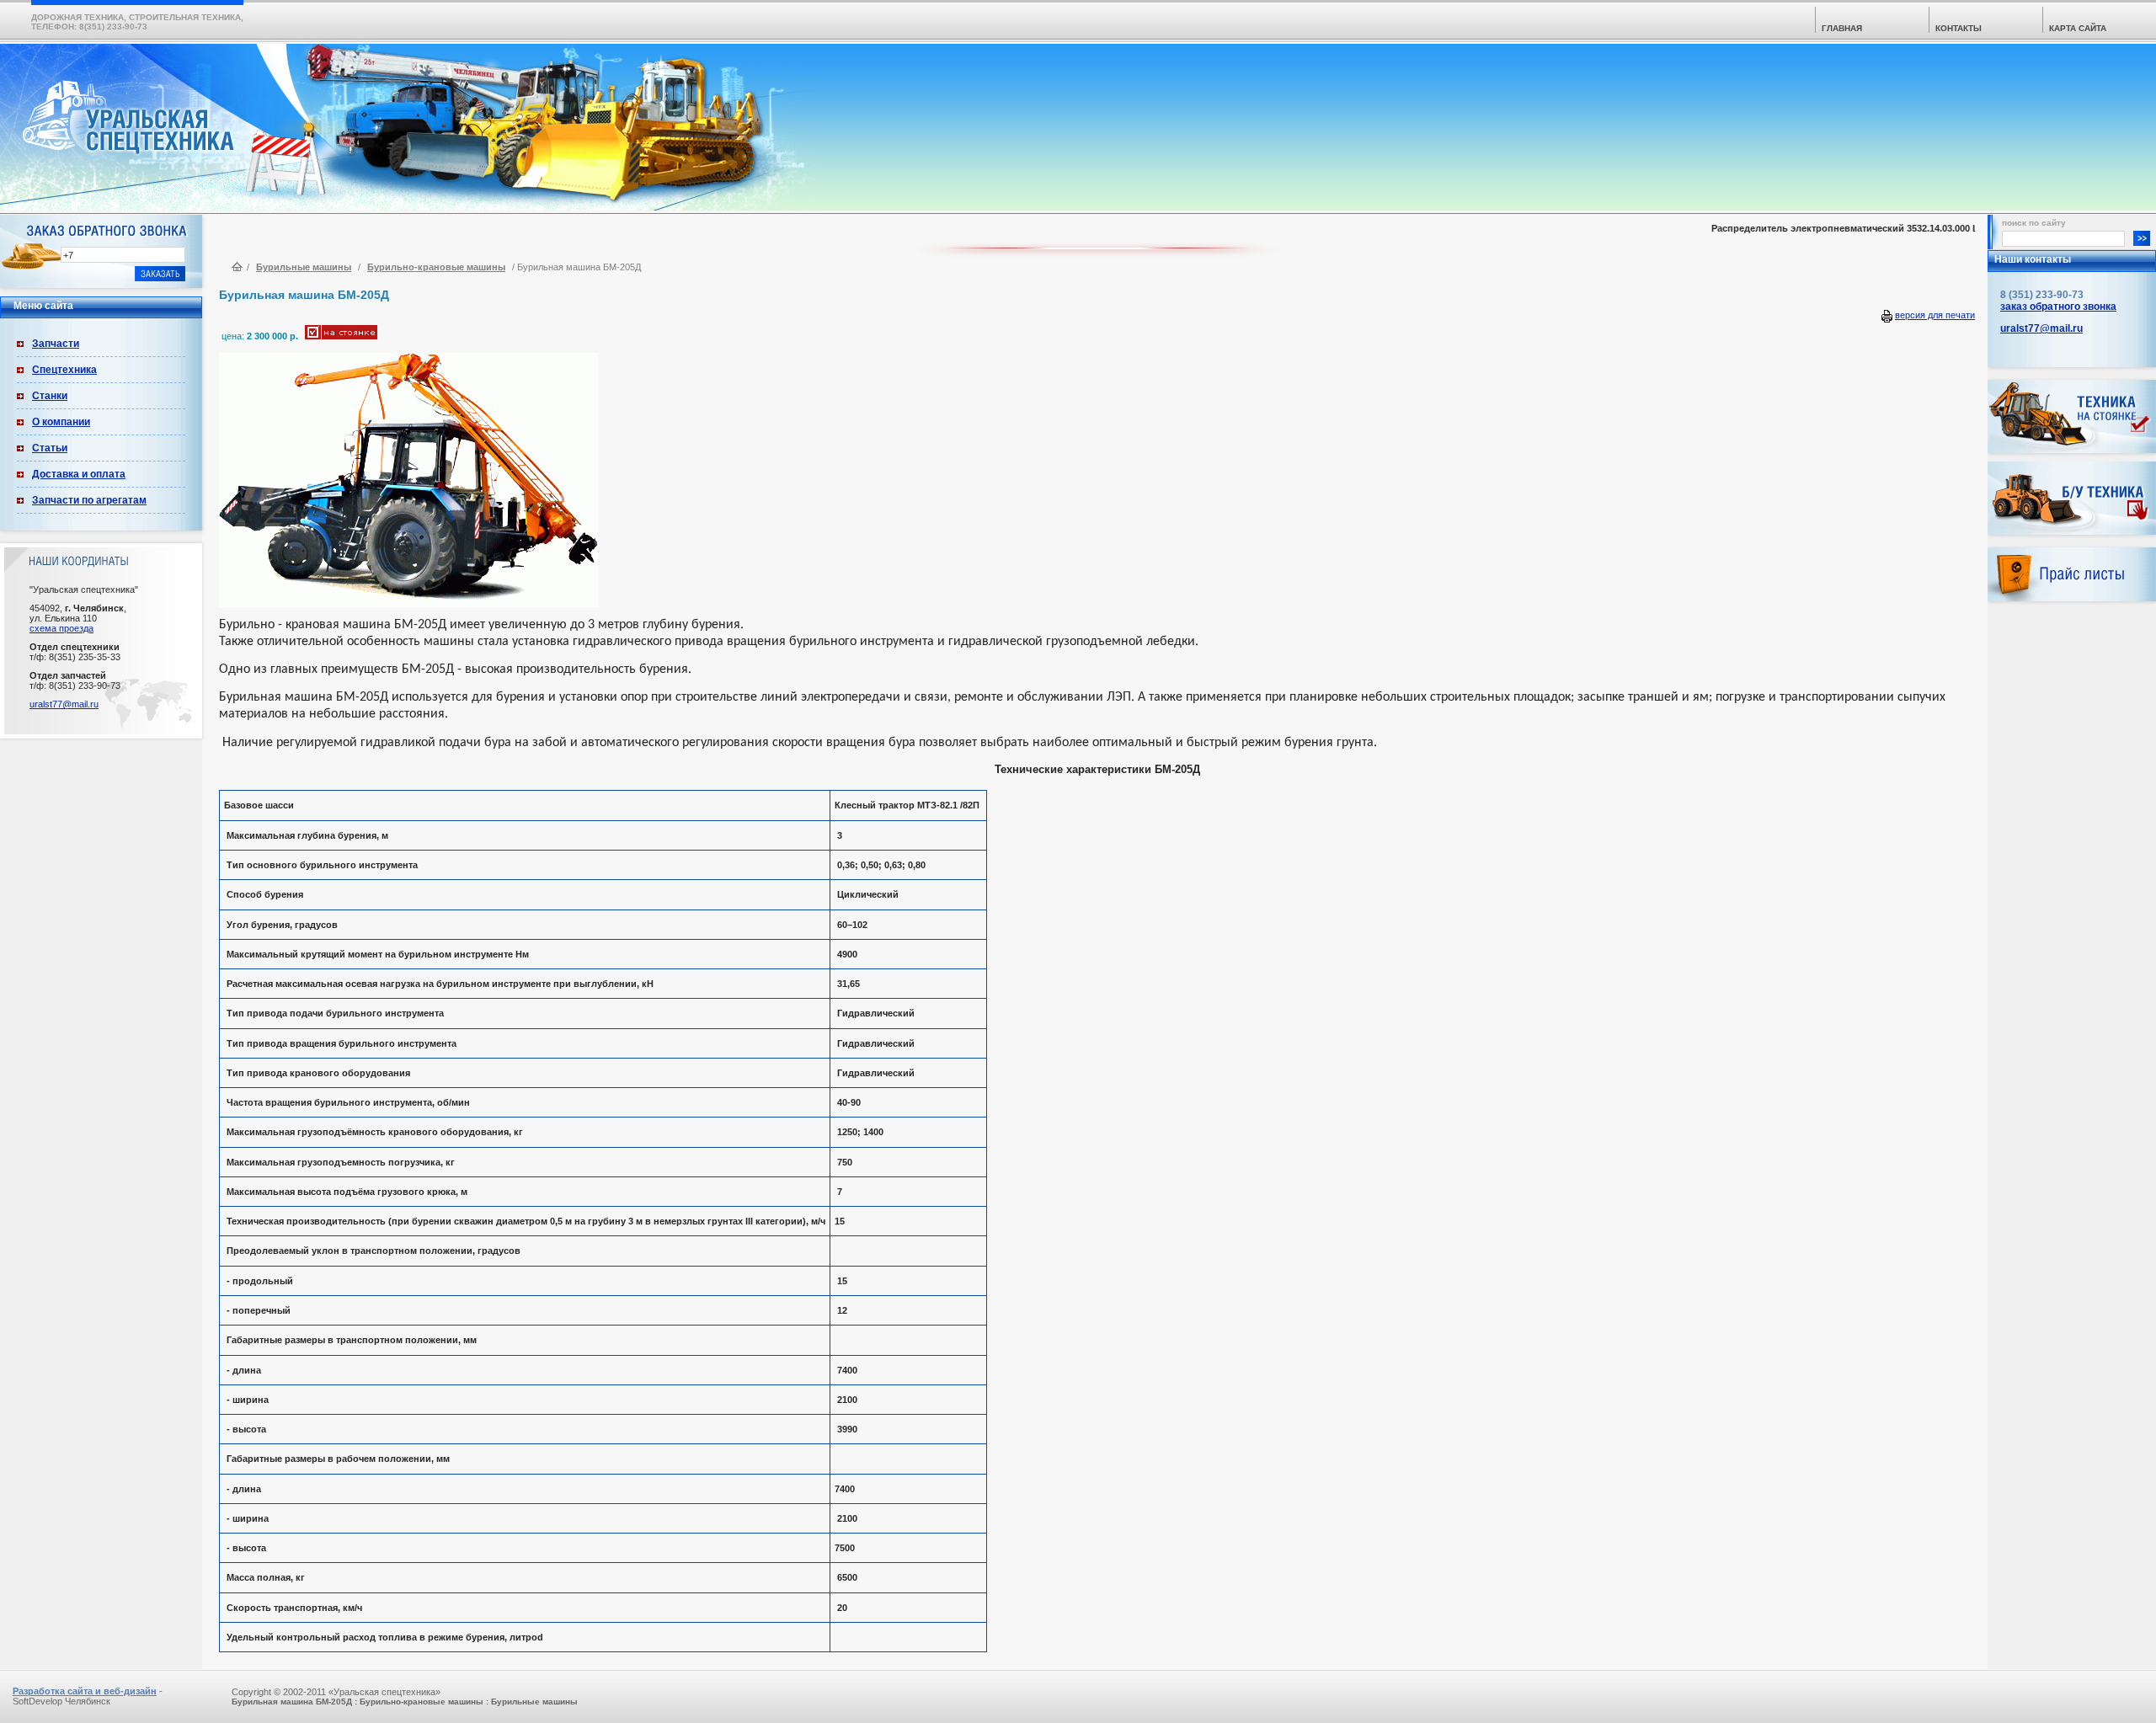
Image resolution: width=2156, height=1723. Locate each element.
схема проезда (61, 628)
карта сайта (2078, 28)
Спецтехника (64, 370)
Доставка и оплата (79, 474)
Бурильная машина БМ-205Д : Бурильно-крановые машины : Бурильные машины (405, 1702)
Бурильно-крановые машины (436, 267)
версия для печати (1935, 315)
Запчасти (56, 344)
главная (1842, 28)
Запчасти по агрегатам (89, 500)
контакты (1959, 28)
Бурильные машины (304, 267)
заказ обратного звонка (2058, 307)
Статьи (50, 448)
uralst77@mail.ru (64, 704)
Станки (50, 396)
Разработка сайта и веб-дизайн (85, 1691)
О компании (61, 422)
